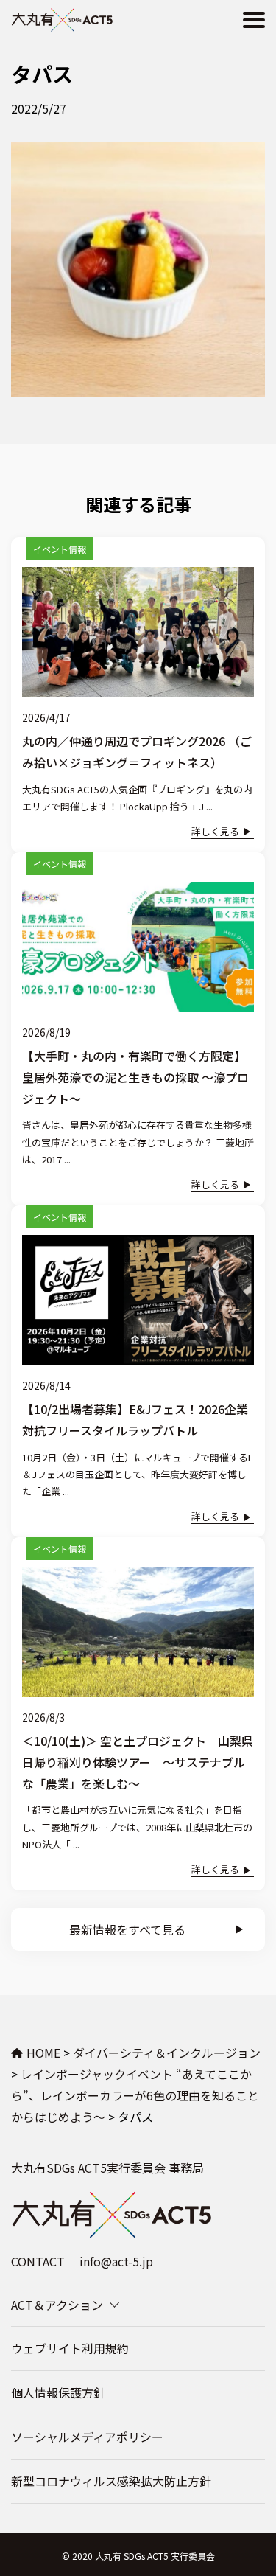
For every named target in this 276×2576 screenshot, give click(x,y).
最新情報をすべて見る (127, 1929)
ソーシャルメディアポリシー (87, 2437)
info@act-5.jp (116, 2261)
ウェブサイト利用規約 (70, 2348)
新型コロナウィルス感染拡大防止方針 (111, 2481)
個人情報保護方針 (58, 2392)
